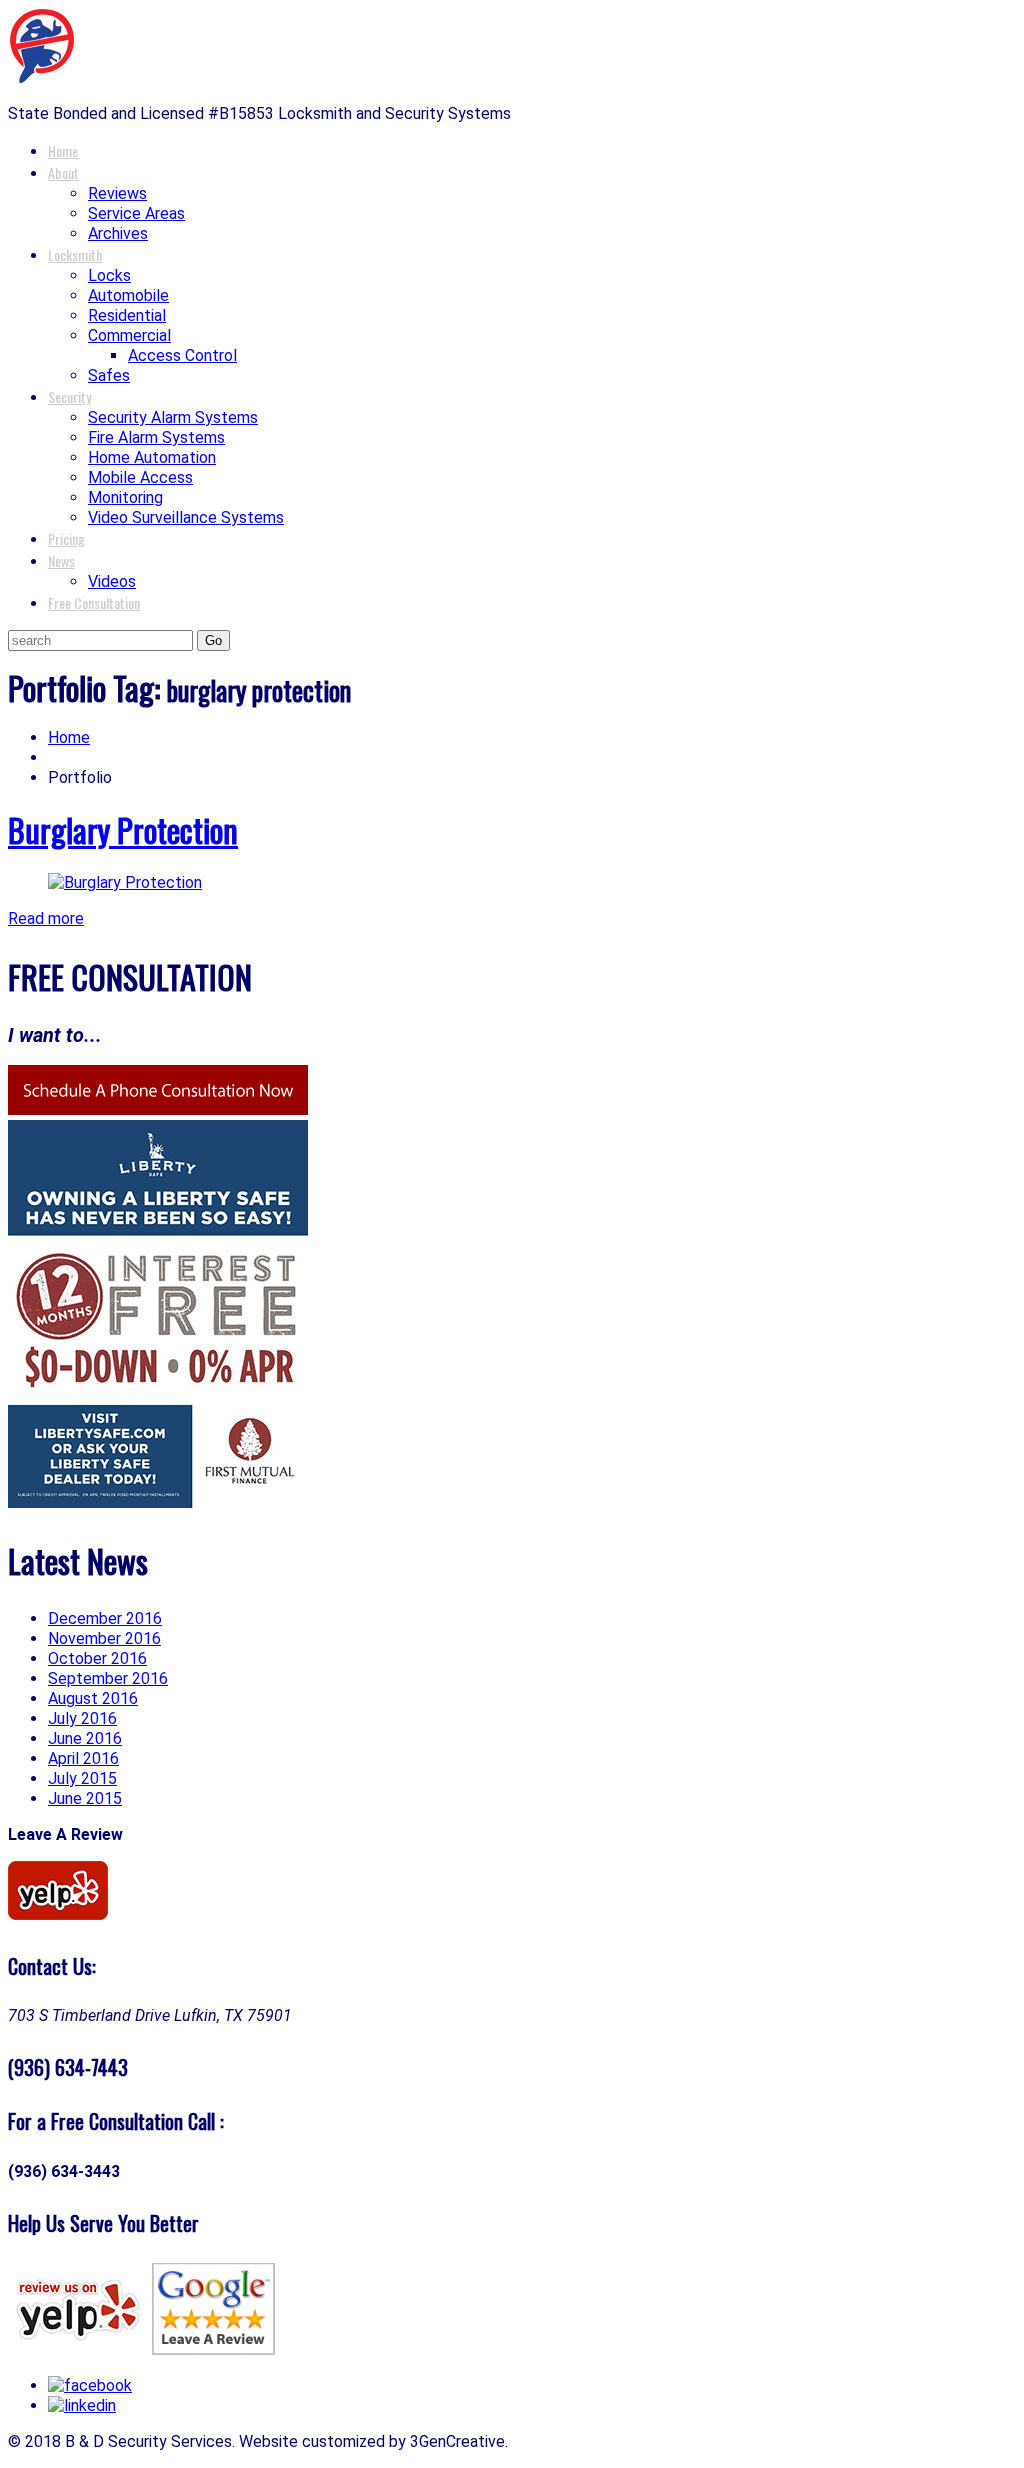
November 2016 (104, 1638)
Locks (109, 275)
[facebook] (90, 2385)
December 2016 (105, 1618)
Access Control (182, 355)
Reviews (117, 193)
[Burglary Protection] (125, 882)
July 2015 (82, 1778)
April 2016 (83, 1758)
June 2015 (85, 1798)
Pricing (66, 538)
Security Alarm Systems (173, 417)
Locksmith (75, 254)
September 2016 (108, 1678)
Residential (127, 315)
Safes (109, 375)
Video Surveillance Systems (186, 517)
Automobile (128, 295)
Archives (118, 233)
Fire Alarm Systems (156, 437)
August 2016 (93, 1698)
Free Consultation (94, 602)
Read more (46, 918)
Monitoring (125, 497)
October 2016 (97, 1658)
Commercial (129, 335)
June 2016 (85, 1738)
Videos (112, 581)
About (63, 172)
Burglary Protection (123, 829)
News (61, 560)
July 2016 (82, 1718)
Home (63, 150)
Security (69, 396)
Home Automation (152, 457)
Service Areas (136, 213)
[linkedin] (82, 2405)
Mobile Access (140, 477)
